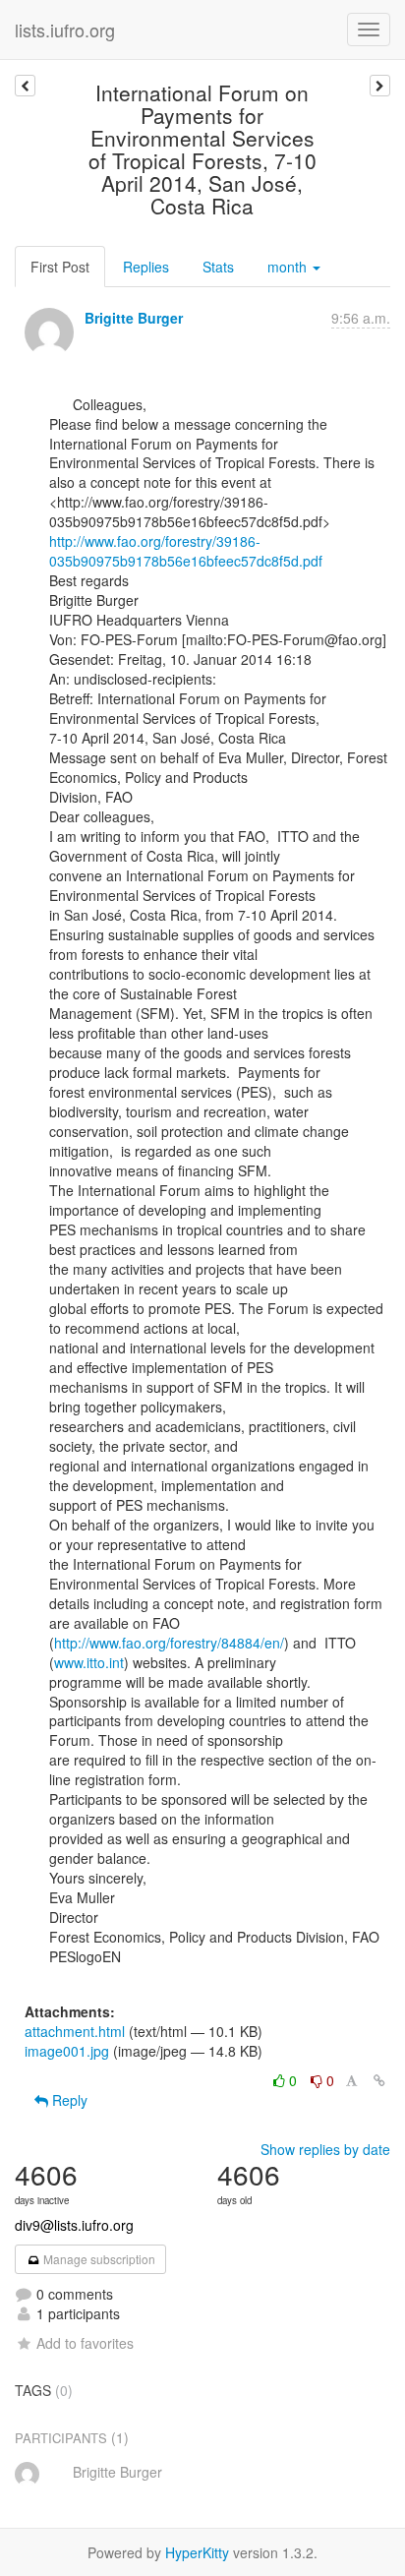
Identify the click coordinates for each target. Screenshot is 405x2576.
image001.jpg (67, 2051)
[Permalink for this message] (379, 2080)
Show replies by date (325, 2149)
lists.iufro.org (65, 30)
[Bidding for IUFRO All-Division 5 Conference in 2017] (25, 86)
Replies (146, 267)
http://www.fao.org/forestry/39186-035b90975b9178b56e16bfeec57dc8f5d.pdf (186, 551)
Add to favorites (85, 2343)
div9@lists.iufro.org (74, 2225)
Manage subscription (98, 2259)
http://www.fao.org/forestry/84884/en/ (169, 1643)
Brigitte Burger (134, 318)
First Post (60, 267)
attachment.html (75, 2031)
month (289, 267)
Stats (218, 267)
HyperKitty (197, 2552)
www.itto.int (89, 1662)
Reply (68, 2100)
